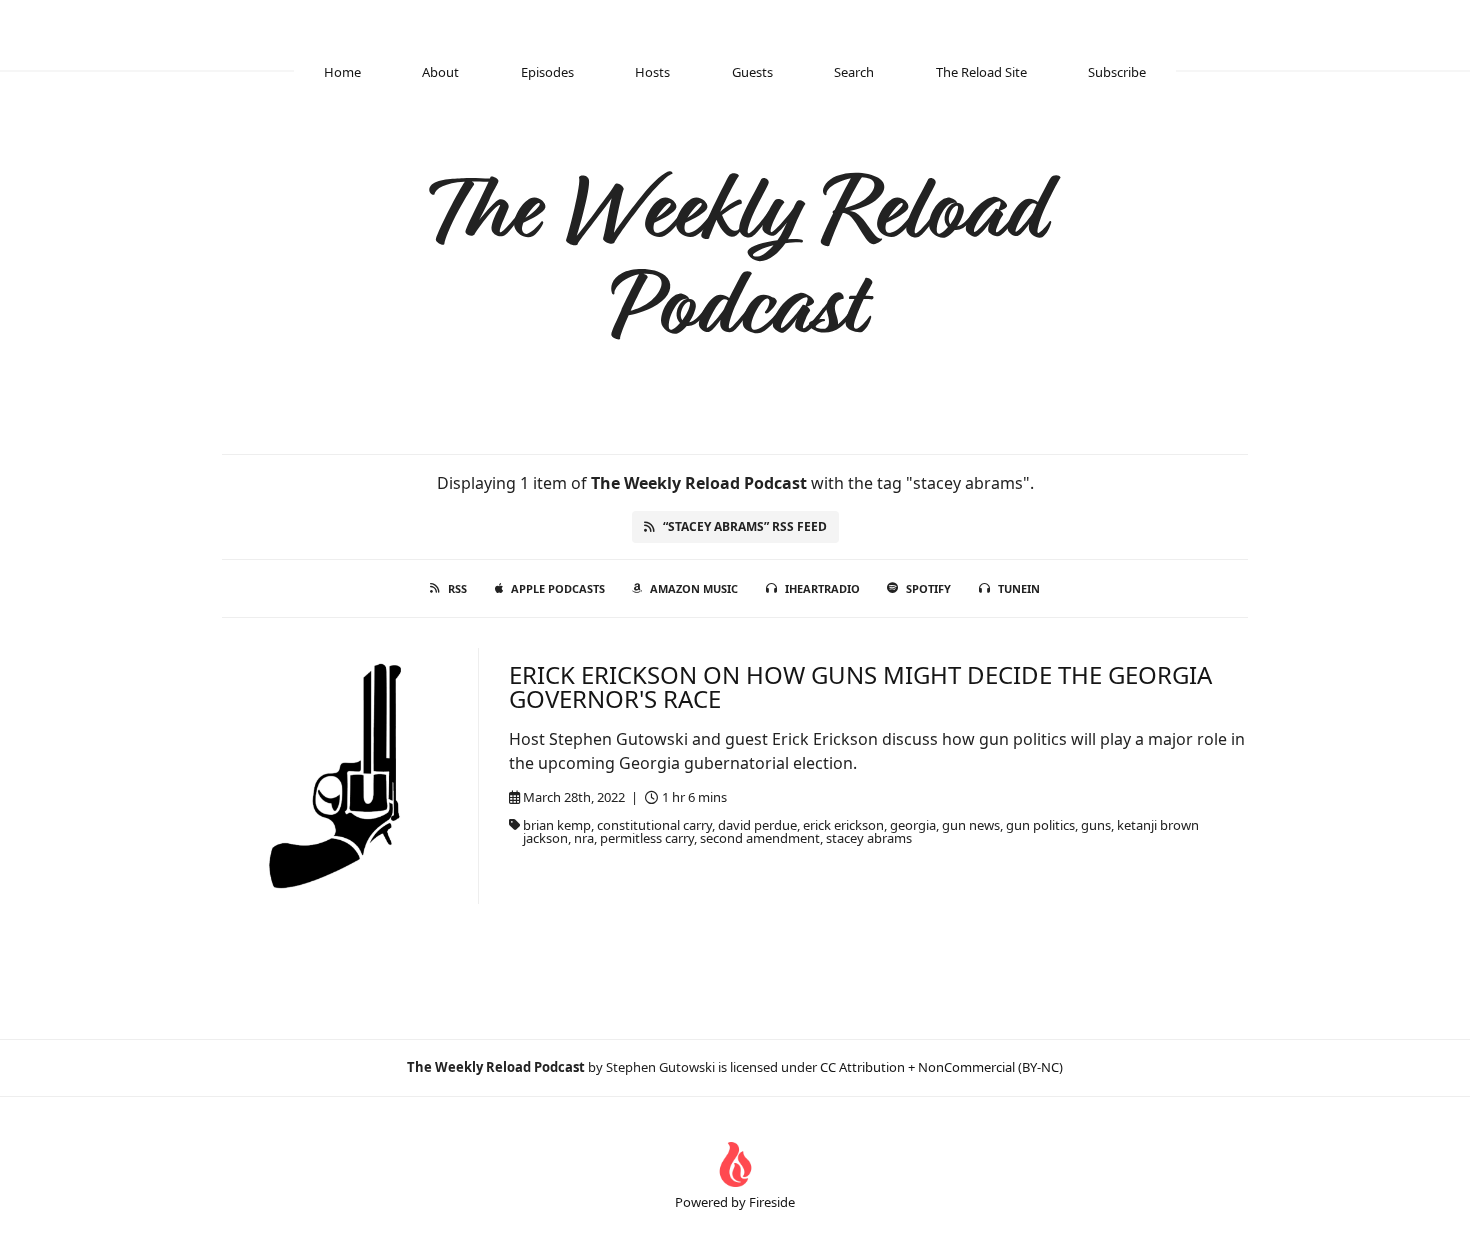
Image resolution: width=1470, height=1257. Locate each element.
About (440, 72)
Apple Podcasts (558, 588)
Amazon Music (694, 588)
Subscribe (1117, 72)
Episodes (547, 72)
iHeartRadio (822, 588)
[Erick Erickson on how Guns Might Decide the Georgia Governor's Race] (335, 776)
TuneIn (1019, 588)
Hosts (652, 72)
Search (854, 72)
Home (342, 72)
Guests (752, 72)
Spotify (928, 588)
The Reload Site (981, 72)
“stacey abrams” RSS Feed (745, 526)
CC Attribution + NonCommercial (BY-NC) (941, 1067)
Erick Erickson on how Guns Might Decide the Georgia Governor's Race (860, 686)
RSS (457, 588)
